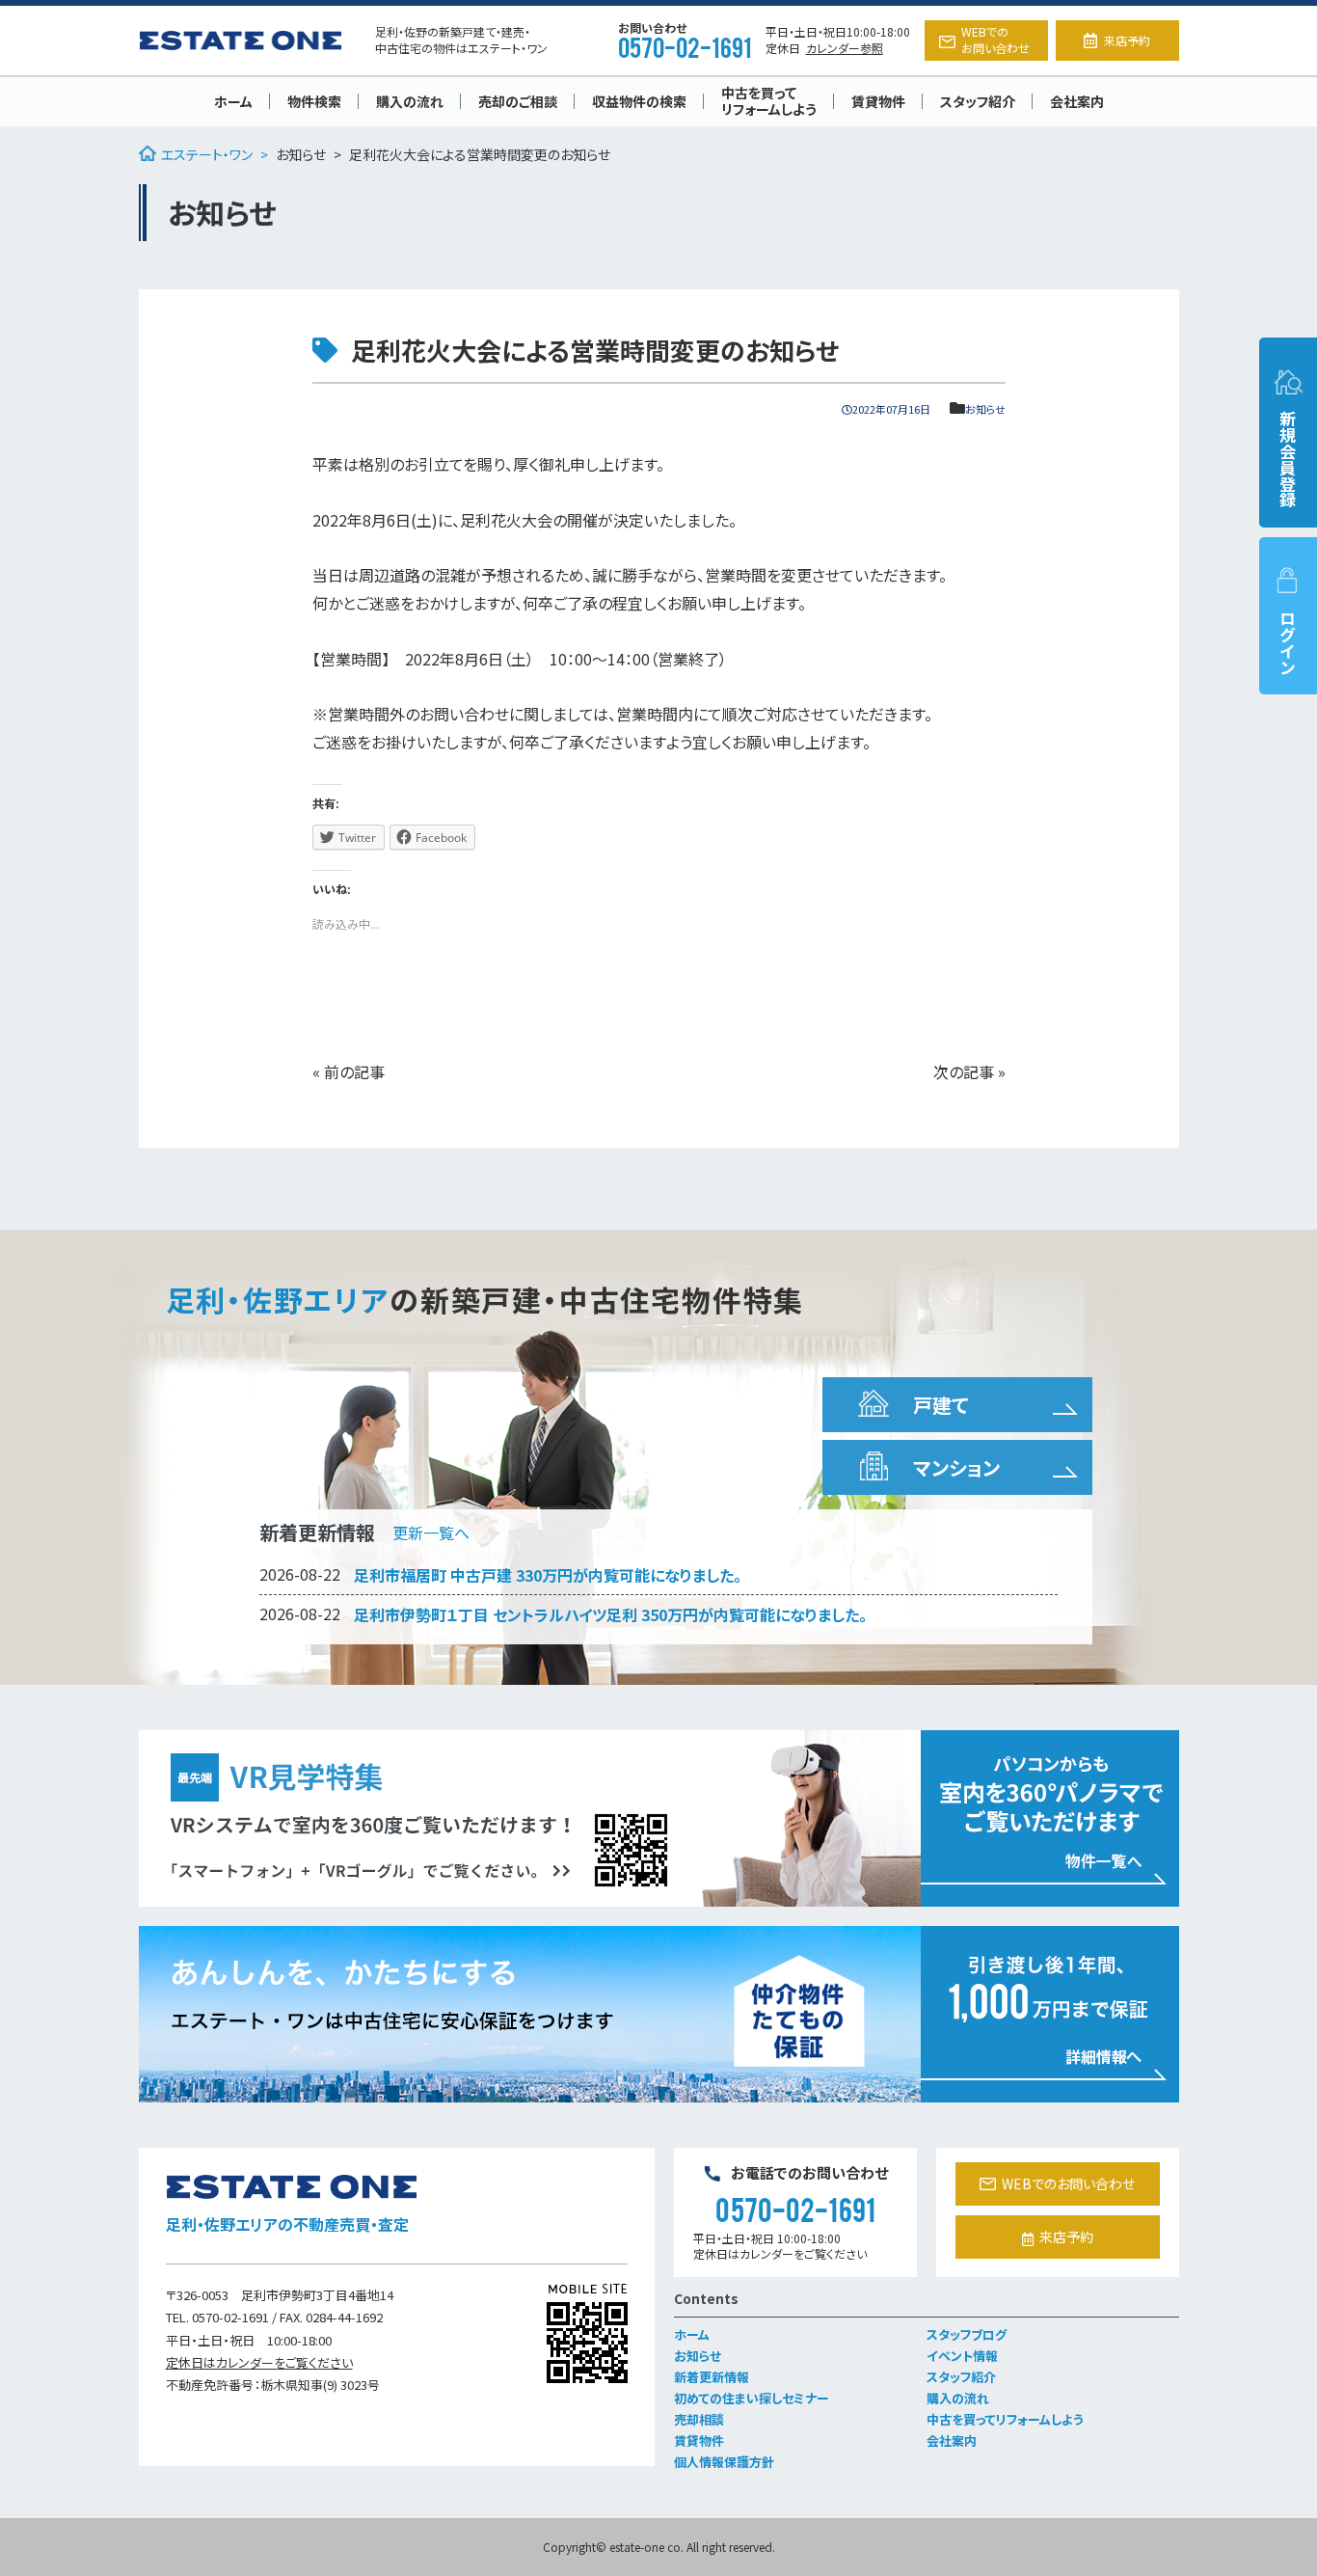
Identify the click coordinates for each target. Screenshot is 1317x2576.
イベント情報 (962, 2356)
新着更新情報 (712, 2377)
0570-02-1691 (685, 46)
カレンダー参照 (845, 48)
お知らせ (301, 154)
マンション (956, 1467)
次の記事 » (969, 1071)
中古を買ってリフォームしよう (769, 101)
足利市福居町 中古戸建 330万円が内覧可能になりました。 (548, 1575)
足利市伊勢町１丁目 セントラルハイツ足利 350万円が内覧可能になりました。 (610, 1614)
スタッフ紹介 (978, 101)
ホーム (233, 101)
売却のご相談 (518, 101)
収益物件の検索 (639, 101)
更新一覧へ (431, 1532)
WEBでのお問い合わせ (995, 40)
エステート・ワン (207, 154)
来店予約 (1127, 40)
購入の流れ (410, 101)
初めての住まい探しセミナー (752, 2398)
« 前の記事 (349, 1071)
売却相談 (699, 2419)
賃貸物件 (878, 101)
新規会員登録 (1288, 459)
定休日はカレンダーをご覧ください (259, 2362)
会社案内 (1077, 101)
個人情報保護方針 (724, 2462)
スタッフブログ (967, 2334)
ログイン (1288, 642)
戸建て (941, 1405)
